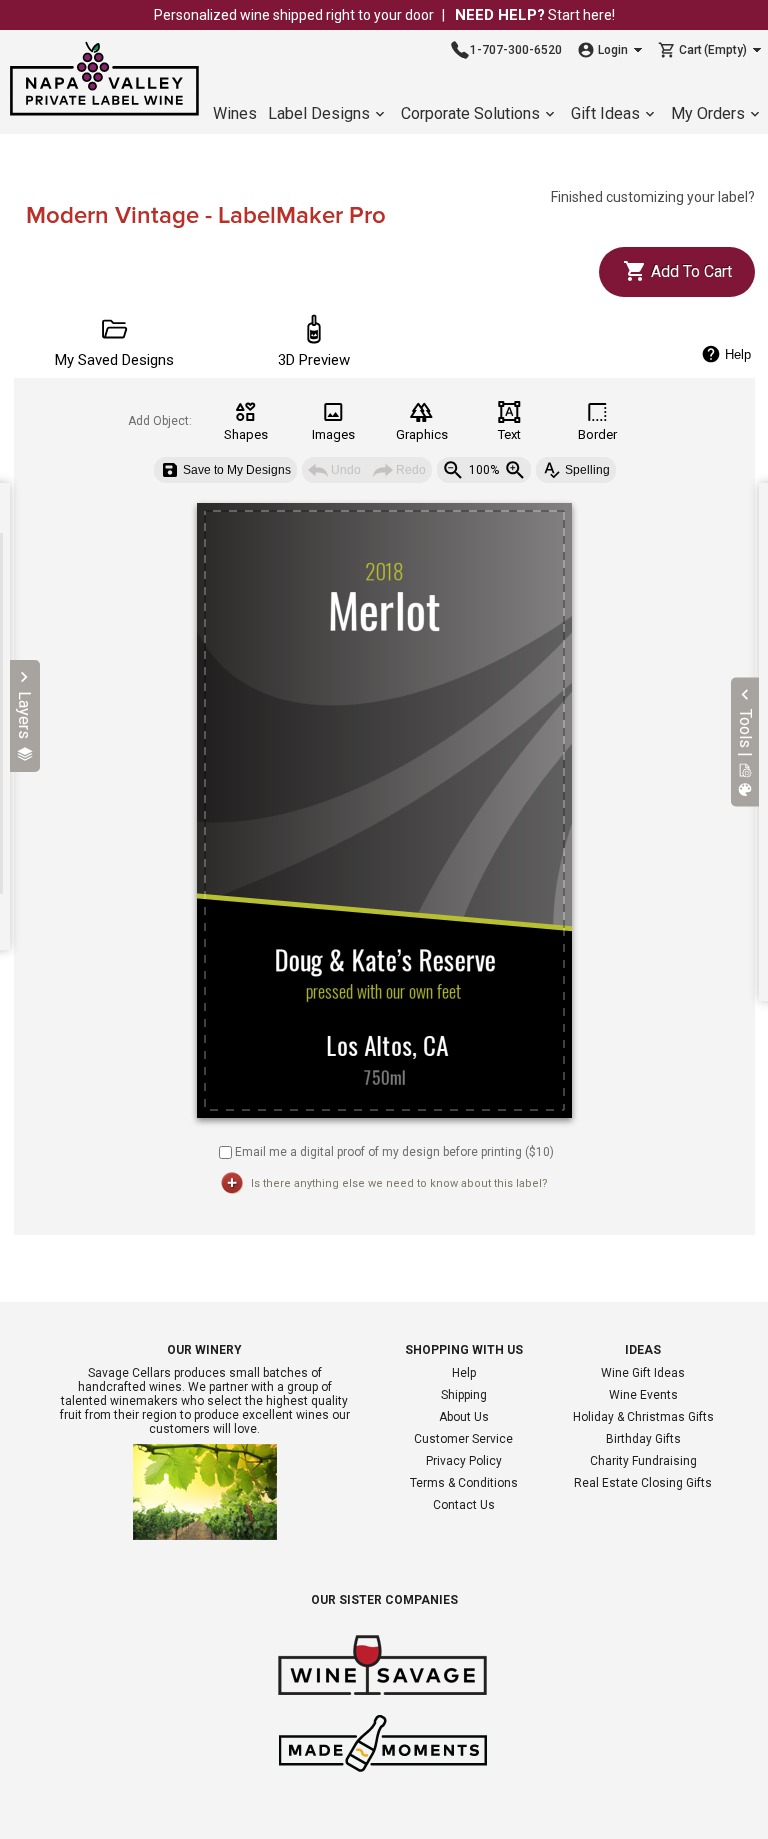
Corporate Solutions (470, 113)
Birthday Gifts (643, 1439)
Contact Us (464, 1505)
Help (464, 1373)
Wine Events (643, 1395)
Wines (235, 113)
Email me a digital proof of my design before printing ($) (394, 1151)
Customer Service (463, 1439)
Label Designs (319, 113)
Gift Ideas (605, 113)
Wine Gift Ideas (643, 1373)
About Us (464, 1417)
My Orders (708, 113)
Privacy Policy (464, 1461)
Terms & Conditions (464, 1483)
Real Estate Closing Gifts (643, 1483)
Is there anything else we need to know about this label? (399, 1183)
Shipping (464, 1395)
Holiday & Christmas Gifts (643, 1417)
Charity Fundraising (643, 1461)
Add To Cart (689, 271)
